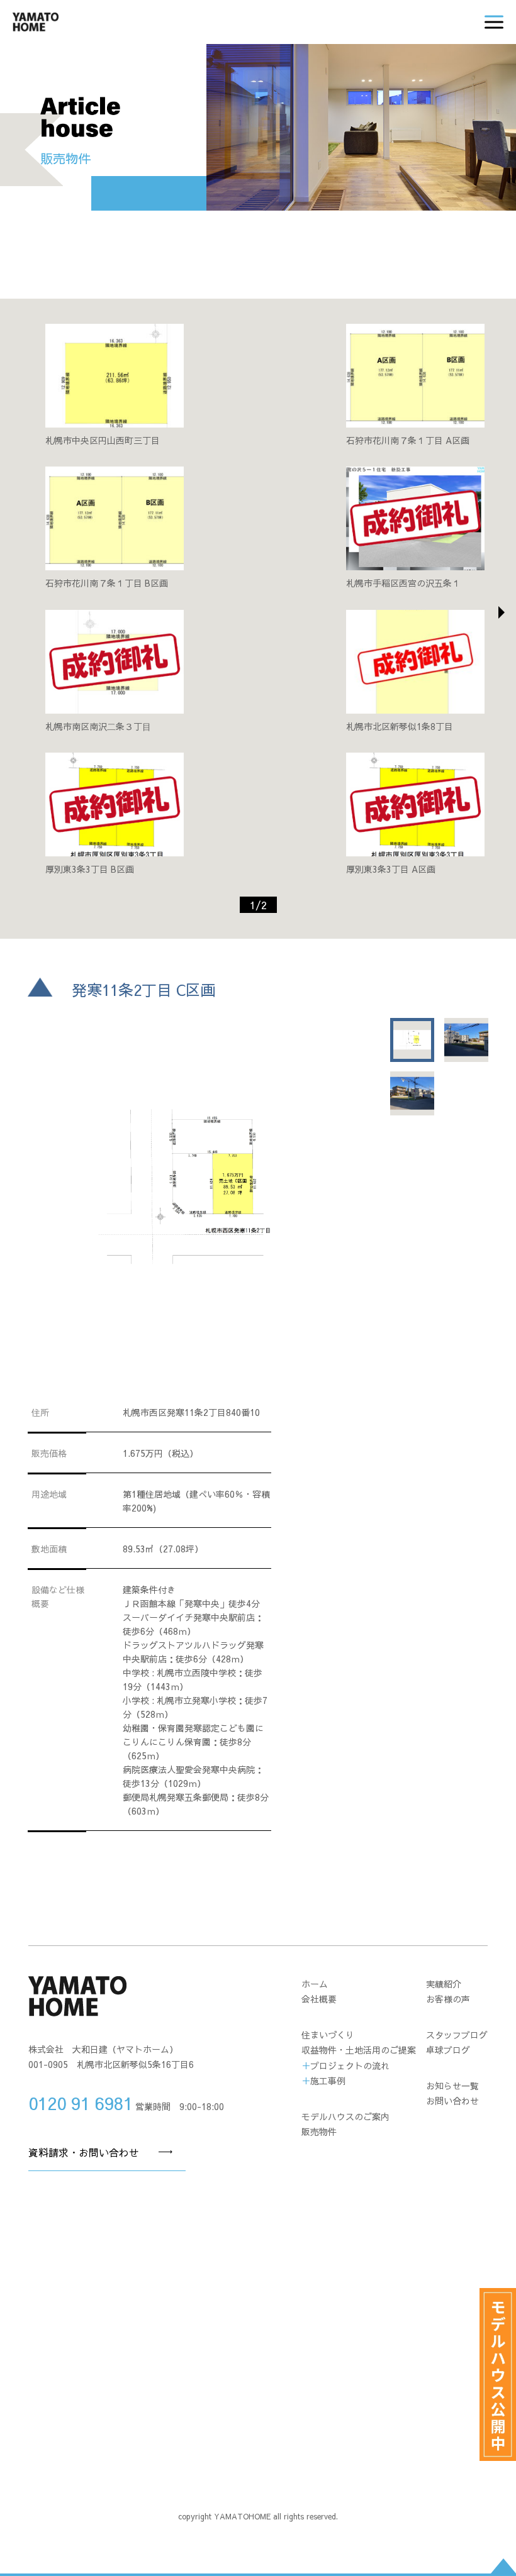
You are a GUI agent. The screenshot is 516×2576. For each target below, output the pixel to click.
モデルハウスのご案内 (345, 2116)
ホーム (315, 1984)
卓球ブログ (448, 2050)
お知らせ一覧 (452, 2086)
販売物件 (319, 2131)
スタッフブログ (457, 2035)
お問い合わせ (452, 2101)
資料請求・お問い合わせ (84, 2152)
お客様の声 (448, 1999)
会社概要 (319, 1999)
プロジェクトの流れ (350, 2065)
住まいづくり (328, 2035)
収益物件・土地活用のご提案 (359, 2050)
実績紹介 (444, 1984)
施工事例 (328, 2081)
